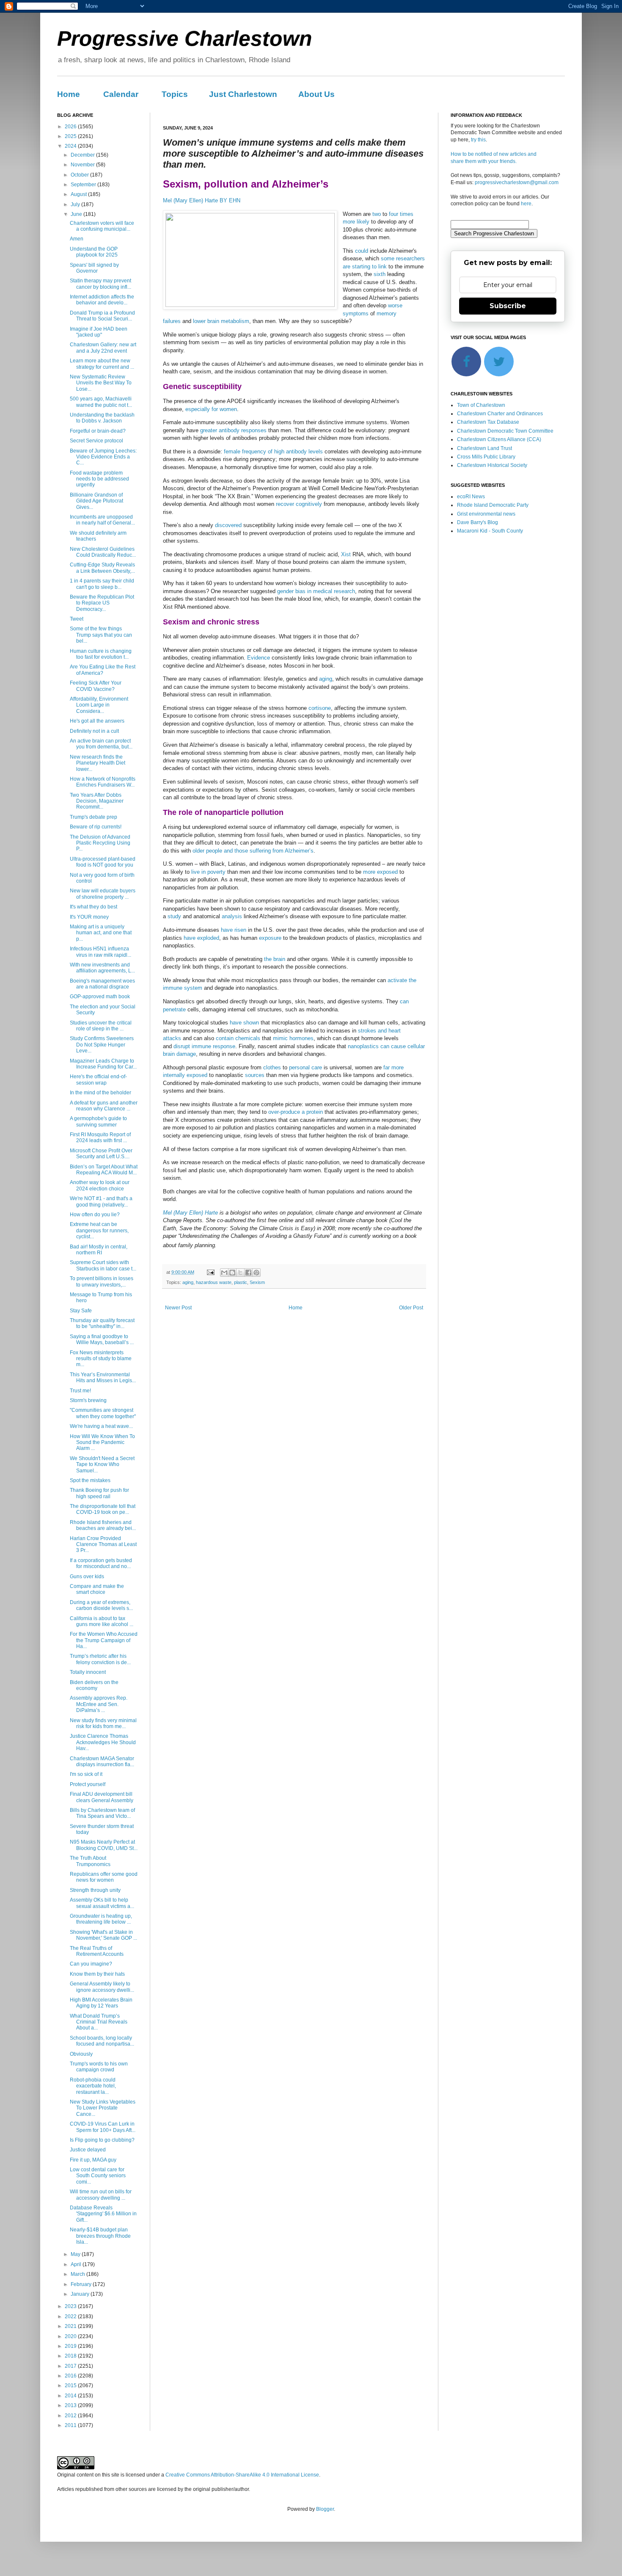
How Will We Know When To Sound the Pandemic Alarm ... (102, 1443)
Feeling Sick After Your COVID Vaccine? (96, 686)
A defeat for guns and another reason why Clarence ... (104, 1106)
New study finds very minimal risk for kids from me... (103, 1723)
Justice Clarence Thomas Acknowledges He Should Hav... (103, 1742)
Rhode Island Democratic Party (493, 505)
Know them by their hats (97, 1974)
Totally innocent (88, 1672)
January (81, 2294)
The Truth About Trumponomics (90, 1861)
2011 (71, 2425)
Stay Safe (81, 1311)
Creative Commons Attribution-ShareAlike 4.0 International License (242, 2475)
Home (69, 94)
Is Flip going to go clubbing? (102, 2140)
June (77, 214)
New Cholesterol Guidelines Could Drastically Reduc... (103, 552)
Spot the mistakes (90, 1480)
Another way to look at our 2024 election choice (100, 1185)
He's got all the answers (97, 721)
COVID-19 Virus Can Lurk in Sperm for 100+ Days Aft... (103, 2127)
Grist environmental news (486, 514)
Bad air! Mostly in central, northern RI (99, 1250)
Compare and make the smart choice (97, 1589)
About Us (317, 94)
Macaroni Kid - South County (490, 531)
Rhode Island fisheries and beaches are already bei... (103, 1525)
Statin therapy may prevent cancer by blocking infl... (100, 284)
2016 (71, 2376)
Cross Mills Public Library (486, 457)
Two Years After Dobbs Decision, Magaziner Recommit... (97, 801)
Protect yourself (88, 1784)
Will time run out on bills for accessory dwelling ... (101, 2195)
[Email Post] (210, 1272)
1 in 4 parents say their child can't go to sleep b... (102, 584)
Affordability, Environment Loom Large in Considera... (99, 705)
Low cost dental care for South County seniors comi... (98, 2176)
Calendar (121, 94)
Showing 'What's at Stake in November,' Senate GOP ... (103, 1935)
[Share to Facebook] (248, 1273)
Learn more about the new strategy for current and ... (102, 364)
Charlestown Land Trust (484, 448)
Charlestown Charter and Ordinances (500, 414)
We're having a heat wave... (101, 1426)
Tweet (77, 619)
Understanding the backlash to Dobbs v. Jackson (102, 418)
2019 (71, 2346)
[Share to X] (240, 1273)
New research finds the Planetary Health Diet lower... (98, 763)
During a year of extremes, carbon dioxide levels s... (101, 1605)
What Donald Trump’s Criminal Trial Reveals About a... (99, 2022)
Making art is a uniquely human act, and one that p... (101, 933)
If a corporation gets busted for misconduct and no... (101, 1563)
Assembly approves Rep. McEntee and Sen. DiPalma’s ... (99, 1704)
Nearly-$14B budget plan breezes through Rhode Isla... (100, 2236)
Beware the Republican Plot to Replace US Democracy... (102, 603)
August (79, 194)
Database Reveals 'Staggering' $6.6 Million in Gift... (103, 2214)
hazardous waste (214, 1282)
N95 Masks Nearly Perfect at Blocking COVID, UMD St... (104, 1845)
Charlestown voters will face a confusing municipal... (102, 226)
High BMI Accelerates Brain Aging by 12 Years (101, 2003)
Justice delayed (88, 2150)
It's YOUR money (89, 917)
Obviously (81, 2054)
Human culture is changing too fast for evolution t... (101, 654)
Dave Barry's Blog (478, 522)
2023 (71, 2306)
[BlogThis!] (232, 1273)
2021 (71, 2326)
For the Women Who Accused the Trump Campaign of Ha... (104, 1640)
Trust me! (80, 1391)
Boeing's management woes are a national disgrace (102, 984)
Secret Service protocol (96, 441)
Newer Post (178, 1308)
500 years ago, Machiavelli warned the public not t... (101, 402)
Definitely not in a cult (94, 731)
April (77, 2264)
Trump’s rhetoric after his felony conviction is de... (100, 1659)
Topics (175, 94)
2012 (71, 2416)
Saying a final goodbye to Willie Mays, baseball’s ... (102, 1339)
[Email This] (224, 1273)
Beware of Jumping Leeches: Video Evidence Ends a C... (103, 457)
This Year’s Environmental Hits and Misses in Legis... (103, 1378)
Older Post (411, 1308)
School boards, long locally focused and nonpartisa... (102, 2041)
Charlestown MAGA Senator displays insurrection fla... (102, 1762)
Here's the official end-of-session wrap (98, 1080)
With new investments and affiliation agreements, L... (102, 968)
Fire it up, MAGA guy (93, 2160)
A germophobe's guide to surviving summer (98, 1121)
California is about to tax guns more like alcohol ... (102, 1621)
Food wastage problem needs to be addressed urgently (99, 479)
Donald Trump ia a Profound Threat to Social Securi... (102, 316)
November (83, 165)
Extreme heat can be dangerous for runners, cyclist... (99, 1230)
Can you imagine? (91, 1964)
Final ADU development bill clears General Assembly (102, 1797)
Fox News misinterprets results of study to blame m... (101, 1359)
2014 (71, 2396)
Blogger (325, 2509)
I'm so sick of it (86, 1774)
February (82, 2284)
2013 (71, 2405)
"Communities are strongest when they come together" (103, 1413)
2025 (71, 136)
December (83, 155)
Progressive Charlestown (185, 39)
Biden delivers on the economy (94, 1685)
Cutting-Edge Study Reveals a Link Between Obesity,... (102, 568)
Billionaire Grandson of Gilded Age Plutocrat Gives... (96, 501)
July (76, 204)
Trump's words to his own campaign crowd (99, 2067)
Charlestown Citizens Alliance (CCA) (499, 439)
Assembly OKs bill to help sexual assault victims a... (102, 1903)
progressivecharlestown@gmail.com (517, 182)
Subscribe (508, 306)
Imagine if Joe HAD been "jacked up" (99, 332)
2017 (71, 2366)
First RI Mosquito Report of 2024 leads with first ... (100, 1138)
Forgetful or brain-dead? (98, 431)
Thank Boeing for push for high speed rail (99, 1493)
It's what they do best (94, 907)
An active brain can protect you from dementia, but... (101, 744)
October (80, 175)
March (78, 2274)
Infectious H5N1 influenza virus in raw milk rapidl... (100, 952)
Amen (77, 239)
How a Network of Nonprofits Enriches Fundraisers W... (103, 782)
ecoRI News (471, 497)
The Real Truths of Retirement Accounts (97, 1951)
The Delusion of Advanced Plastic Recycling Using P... (100, 843)
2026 (71, 127)
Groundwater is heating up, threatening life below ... (101, 1919)
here (526, 204)
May (76, 2254)
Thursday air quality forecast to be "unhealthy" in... (102, 1323)
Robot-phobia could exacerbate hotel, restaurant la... (93, 2086)
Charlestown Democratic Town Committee (505, 431)
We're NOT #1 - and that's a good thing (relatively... (101, 1201)
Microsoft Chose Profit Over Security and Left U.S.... (101, 1154)
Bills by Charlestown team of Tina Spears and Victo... (102, 1813)
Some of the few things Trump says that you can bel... (101, 635)
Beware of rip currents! (96, 827)
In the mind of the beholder (100, 1093)
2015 (71, 2385)
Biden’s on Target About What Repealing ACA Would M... (104, 1170)
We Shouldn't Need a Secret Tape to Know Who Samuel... (102, 1465)
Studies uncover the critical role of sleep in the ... (101, 1026)
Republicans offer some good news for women (104, 1877)
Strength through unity (95, 1890)
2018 (71, 2356)
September (84, 185)
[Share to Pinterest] (256, 1273)
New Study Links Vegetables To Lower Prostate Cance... (103, 2108)
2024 (71, 146)
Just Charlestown (243, 94)
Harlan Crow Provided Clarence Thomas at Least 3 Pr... (103, 1545)
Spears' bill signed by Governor (94, 268)
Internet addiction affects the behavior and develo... (102, 300)
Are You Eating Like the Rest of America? (103, 670)
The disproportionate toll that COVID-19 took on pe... (103, 1509)
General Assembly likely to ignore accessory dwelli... (102, 1987)
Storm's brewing (88, 1400)
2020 (71, 2336)
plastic (241, 1282)
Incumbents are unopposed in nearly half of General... (102, 520)
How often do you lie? (95, 1215)
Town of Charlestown (481, 405)
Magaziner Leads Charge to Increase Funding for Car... (103, 1064)
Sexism (257, 1282)
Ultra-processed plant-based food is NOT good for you (103, 862)
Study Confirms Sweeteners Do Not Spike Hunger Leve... (102, 1045)
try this (478, 140)
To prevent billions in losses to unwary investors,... (102, 1281)
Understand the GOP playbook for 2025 (94, 252)
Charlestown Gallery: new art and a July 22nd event (103, 348)
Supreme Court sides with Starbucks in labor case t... (103, 1265)
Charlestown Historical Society (492, 465)
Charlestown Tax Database (488, 422)
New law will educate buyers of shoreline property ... (103, 894)
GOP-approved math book (100, 997)
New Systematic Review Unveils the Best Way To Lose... (101, 383)
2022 (71, 2316)
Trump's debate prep (94, 817)
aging (188, 1282)
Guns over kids (87, 1577)
